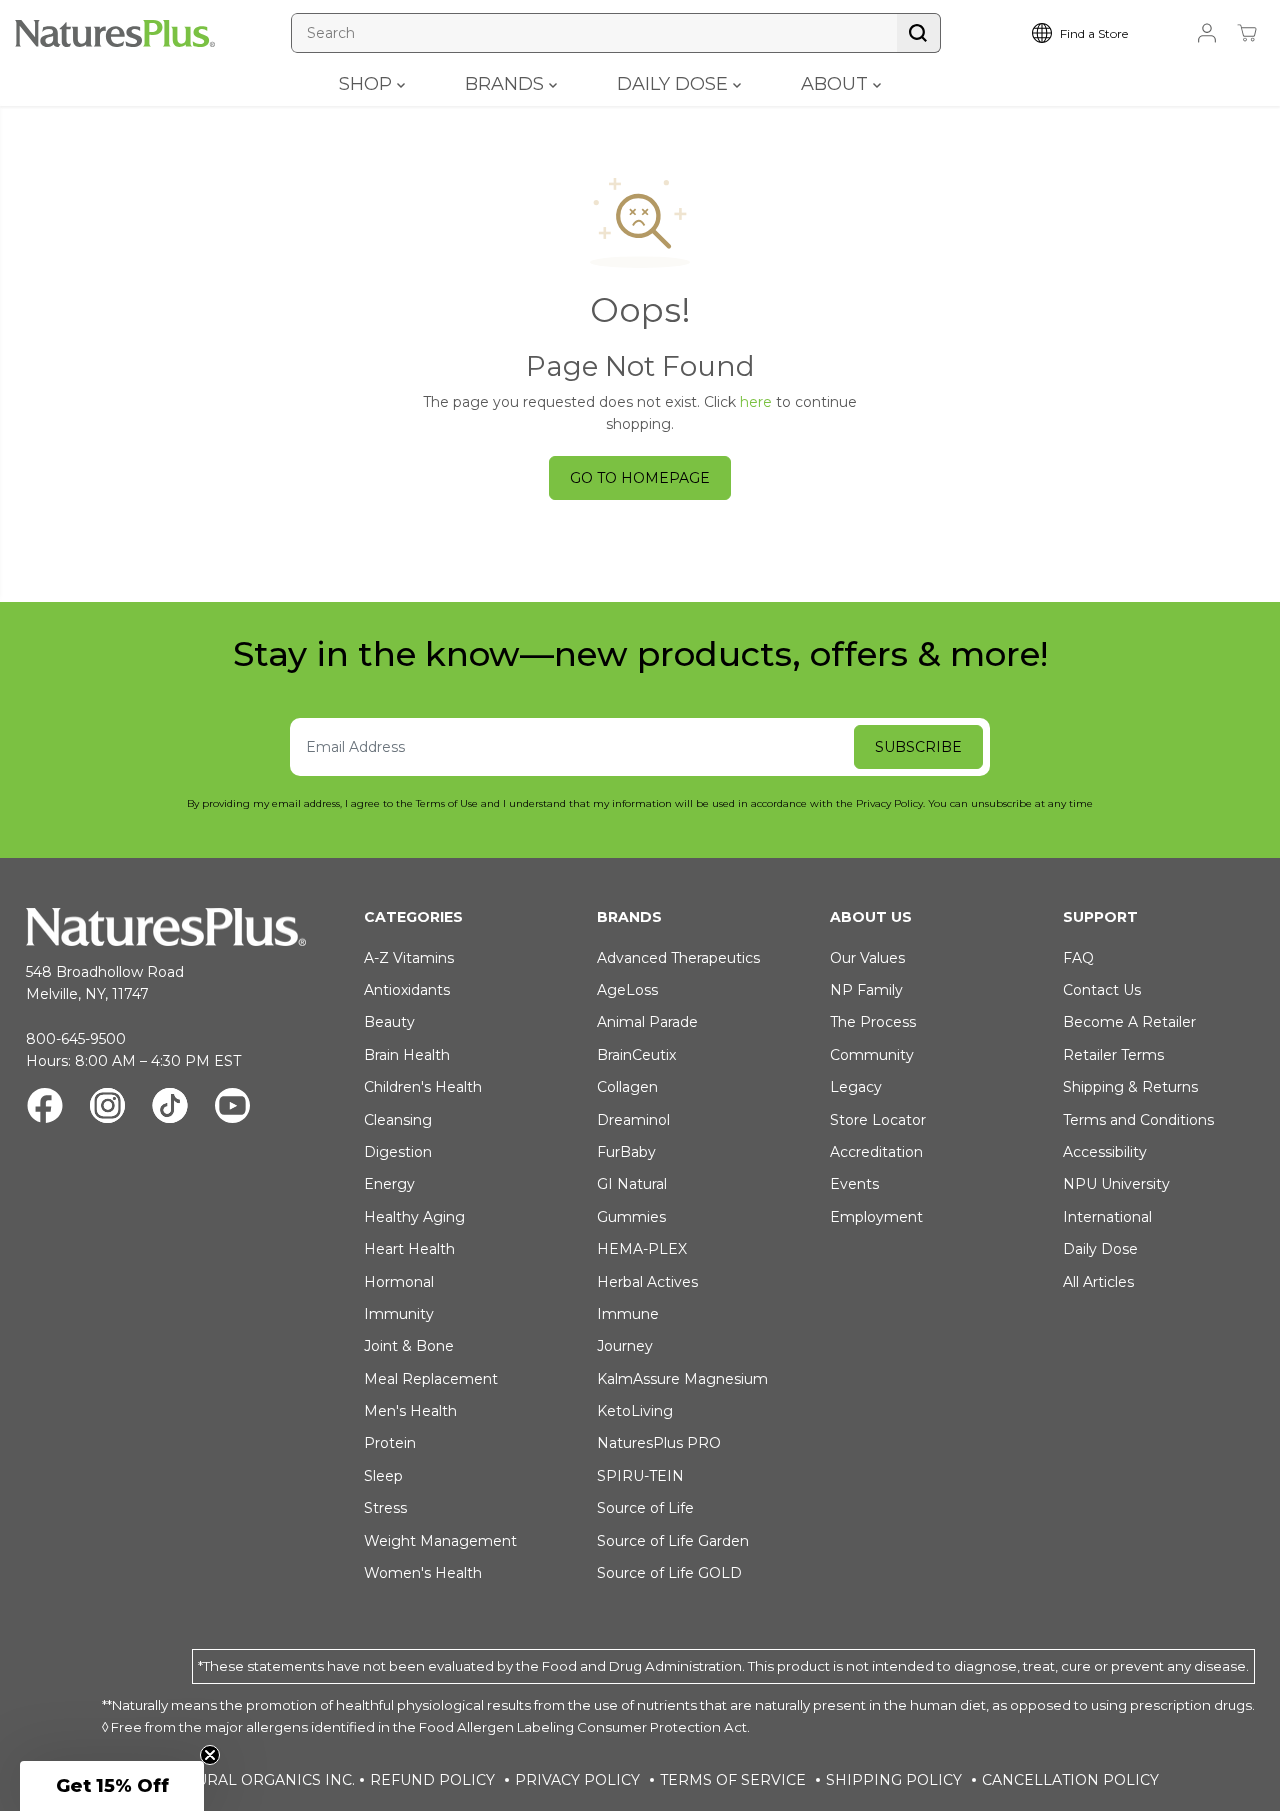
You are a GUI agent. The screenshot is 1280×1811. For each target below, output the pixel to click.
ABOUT (837, 84)
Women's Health (423, 1573)
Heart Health (409, 1249)
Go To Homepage (640, 478)
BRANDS (507, 84)
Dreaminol (633, 1120)
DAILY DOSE (675, 84)
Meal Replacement (431, 1379)
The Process (873, 1022)
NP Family (866, 990)
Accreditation (876, 1152)
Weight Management (440, 1541)
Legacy (856, 1087)
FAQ (1078, 958)
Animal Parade (647, 1022)
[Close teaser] (210, 1755)
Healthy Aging (414, 1217)
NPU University (1116, 1184)
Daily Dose (1100, 1249)
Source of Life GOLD (669, 1573)
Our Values (867, 958)
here (756, 402)
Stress (385, 1508)
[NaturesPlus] (115, 33)
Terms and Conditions (1138, 1120)
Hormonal (399, 1282)
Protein (390, 1443)
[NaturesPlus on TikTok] (170, 1108)
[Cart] (1247, 33)
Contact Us (1102, 990)
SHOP (368, 84)
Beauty (389, 1022)
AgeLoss (627, 990)
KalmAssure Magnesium (682, 1379)
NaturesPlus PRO (659, 1443)
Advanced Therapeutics (678, 958)
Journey (625, 1346)
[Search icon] (919, 33)
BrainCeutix (636, 1055)
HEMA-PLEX (642, 1249)
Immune (628, 1314)
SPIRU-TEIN (640, 1476)
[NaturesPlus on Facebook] (45, 1108)
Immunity (399, 1314)
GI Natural (632, 1184)
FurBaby (626, 1152)
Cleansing (398, 1120)
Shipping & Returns (1130, 1087)
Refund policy (432, 1780)
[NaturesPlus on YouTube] (232, 1108)
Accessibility (1105, 1152)
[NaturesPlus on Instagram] (107, 1108)
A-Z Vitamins (409, 958)
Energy (389, 1184)
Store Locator (878, 1120)
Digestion (398, 1152)
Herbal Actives (647, 1282)
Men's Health (410, 1411)
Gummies (631, 1217)
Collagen (627, 1087)
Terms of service (733, 1780)
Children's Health (423, 1087)
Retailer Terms (1113, 1055)
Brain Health (407, 1055)
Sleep (383, 1476)
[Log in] (1207, 33)
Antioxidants (407, 990)
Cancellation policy (1070, 1780)
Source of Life (645, 1508)
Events (854, 1184)
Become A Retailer (1129, 1022)
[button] (112, 1786)
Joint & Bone (409, 1346)
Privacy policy (577, 1780)
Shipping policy (894, 1780)
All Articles (1098, 1282)
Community (872, 1055)
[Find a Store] (1095, 33)
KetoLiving (635, 1411)
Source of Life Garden (673, 1541)
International (1107, 1217)
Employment (876, 1217)
